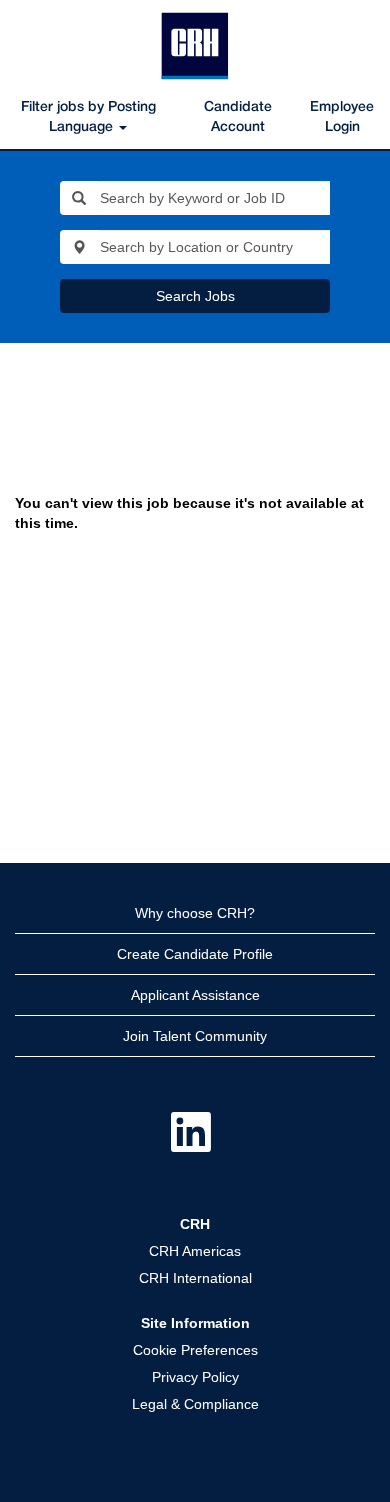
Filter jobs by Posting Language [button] (88, 117)
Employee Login (342, 117)
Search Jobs (195, 296)
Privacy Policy (195, 1377)
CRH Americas (195, 1251)
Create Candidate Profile (195, 954)
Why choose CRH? (195, 913)
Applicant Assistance (195, 995)
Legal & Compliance (195, 1404)
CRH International (195, 1278)
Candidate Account (238, 117)
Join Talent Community (195, 1036)
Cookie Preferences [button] (195, 1350)
